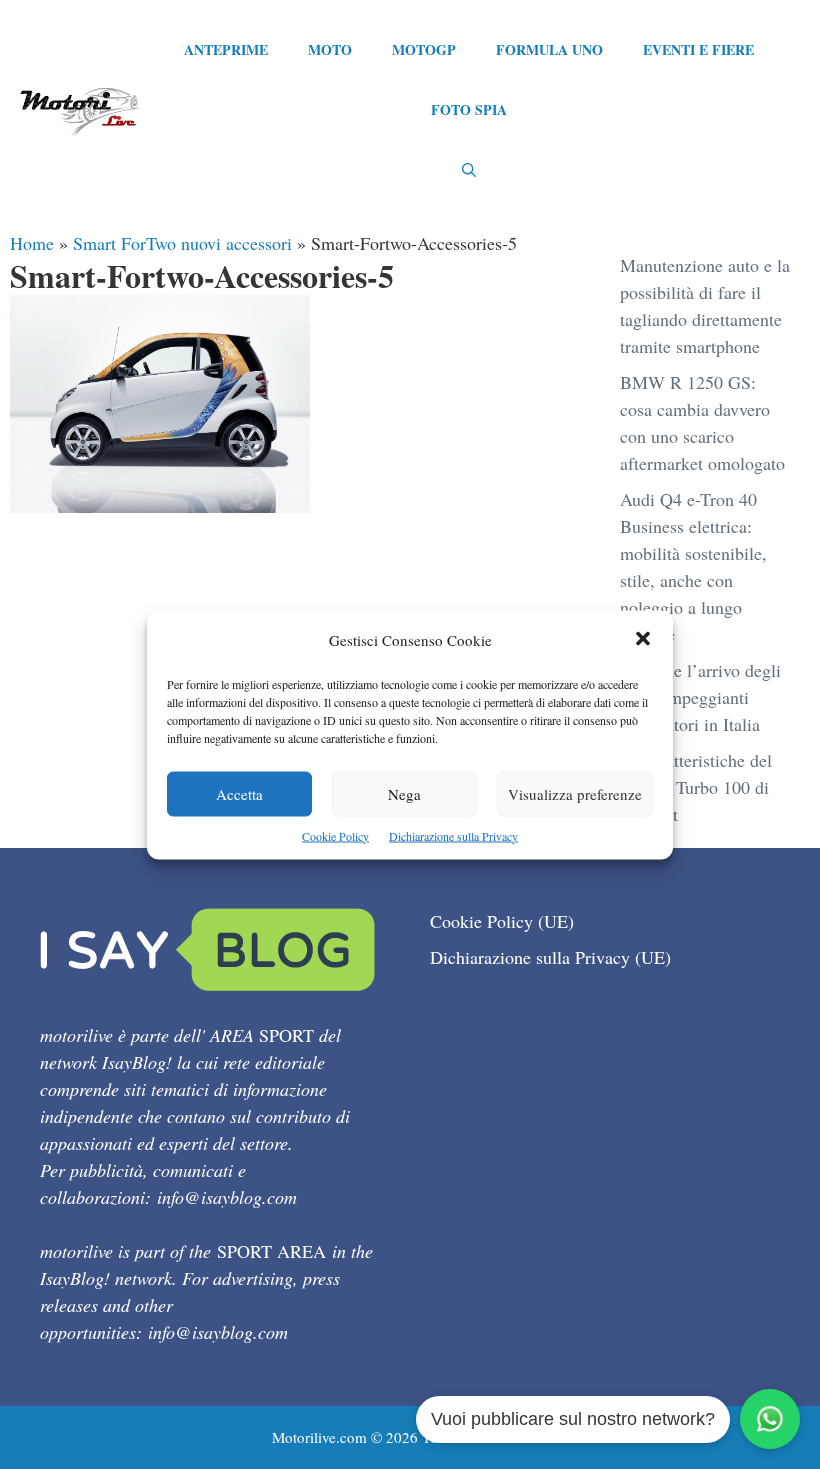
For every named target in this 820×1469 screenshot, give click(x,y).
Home (32, 243)
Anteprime (226, 49)
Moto (330, 49)
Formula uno (549, 49)
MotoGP (424, 49)
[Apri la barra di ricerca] (469, 170)
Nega (404, 793)
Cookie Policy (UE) (502, 921)
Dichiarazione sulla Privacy (453, 835)
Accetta (239, 793)
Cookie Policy (335, 835)
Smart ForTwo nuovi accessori (182, 243)
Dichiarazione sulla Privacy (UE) (550, 957)
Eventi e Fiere (698, 49)
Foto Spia (469, 109)
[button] (643, 639)
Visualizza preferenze (575, 793)
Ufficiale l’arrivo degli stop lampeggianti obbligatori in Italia (700, 697)
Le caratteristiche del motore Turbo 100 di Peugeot (696, 787)
